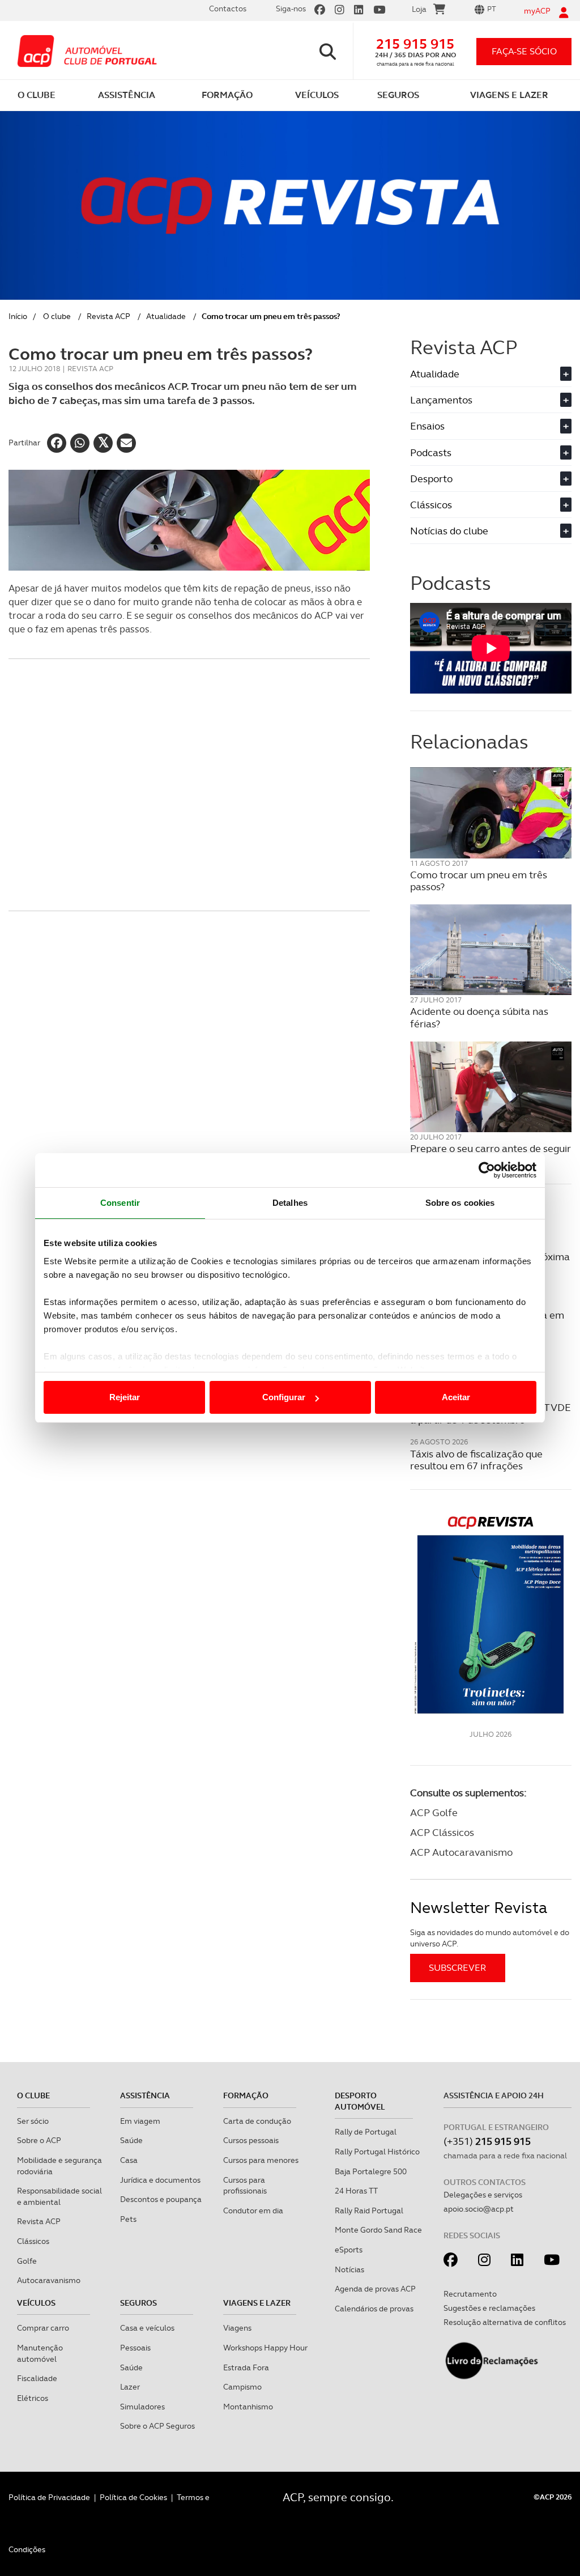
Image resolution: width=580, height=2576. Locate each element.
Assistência (145, 2095)
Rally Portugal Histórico (377, 2152)
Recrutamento (470, 2294)
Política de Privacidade (49, 2497)
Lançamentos (489, 400)
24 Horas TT (356, 2191)
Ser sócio (33, 2121)
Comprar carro (43, 2328)
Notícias (349, 2269)
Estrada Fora (246, 2367)
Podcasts (489, 452)
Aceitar (456, 1397)
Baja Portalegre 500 (371, 2171)
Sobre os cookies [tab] (460, 1203)
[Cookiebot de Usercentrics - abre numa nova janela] (487, 1170)
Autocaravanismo (49, 2280)
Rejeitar (125, 1397)
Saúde (131, 2140)
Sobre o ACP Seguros (157, 2426)
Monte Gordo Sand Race (378, 2230)
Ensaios (489, 426)
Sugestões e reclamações (489, 2308)
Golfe (27, 2261)
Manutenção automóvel (40, 2353)
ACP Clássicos (442, 1832)
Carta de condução (257, 2121)
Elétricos (33, 2398)
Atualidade (166, 316)
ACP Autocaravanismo (461, 1852)
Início (18, 316)
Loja (419, 9)
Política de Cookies (133, 2497)
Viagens (237, 2328)
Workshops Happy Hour (265, 2348)
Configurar (284, 1397)
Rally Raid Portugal (369, 2211)
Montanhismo (248, 2407)
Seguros (138, 2303)
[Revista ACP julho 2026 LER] (491, 1614)
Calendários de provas (374, 2309)
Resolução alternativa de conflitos (505, 2322)
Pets (128, 2219)
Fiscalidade (37, 2378)
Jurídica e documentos (160, 2180)
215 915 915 (415, 44)
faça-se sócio (524, 51)
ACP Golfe (434, 1812)
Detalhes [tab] (290, 1203)
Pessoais (135, 2348)
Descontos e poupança (161, 2199)
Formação (246, 2095)
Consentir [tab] (120, 1203)
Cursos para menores (261, 2160)
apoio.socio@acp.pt (479, 2209)
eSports (349, 2250)
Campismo (242, 2387)
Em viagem (140, 2121)
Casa (129, 2160)
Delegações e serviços (483, 2195)
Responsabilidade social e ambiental (59, 2196)
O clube (57, 316)
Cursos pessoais (251, 2140)
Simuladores (142, 2407)
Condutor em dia (253, 2211)
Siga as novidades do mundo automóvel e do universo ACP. (490, 1938)
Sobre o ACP (39, 2140)
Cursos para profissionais (245, 2186)
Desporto (489, 479)
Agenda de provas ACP (375, 2289)
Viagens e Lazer (257, 2303)
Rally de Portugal (366, 2132)
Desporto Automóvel (360, 2101)
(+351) (487, 2141)
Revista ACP (108, 316)
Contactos (228, 8)
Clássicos (489, 505)
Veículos (36, 2303)
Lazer (130, 2387)
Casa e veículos (147, 2328)
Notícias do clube (489, 531)
